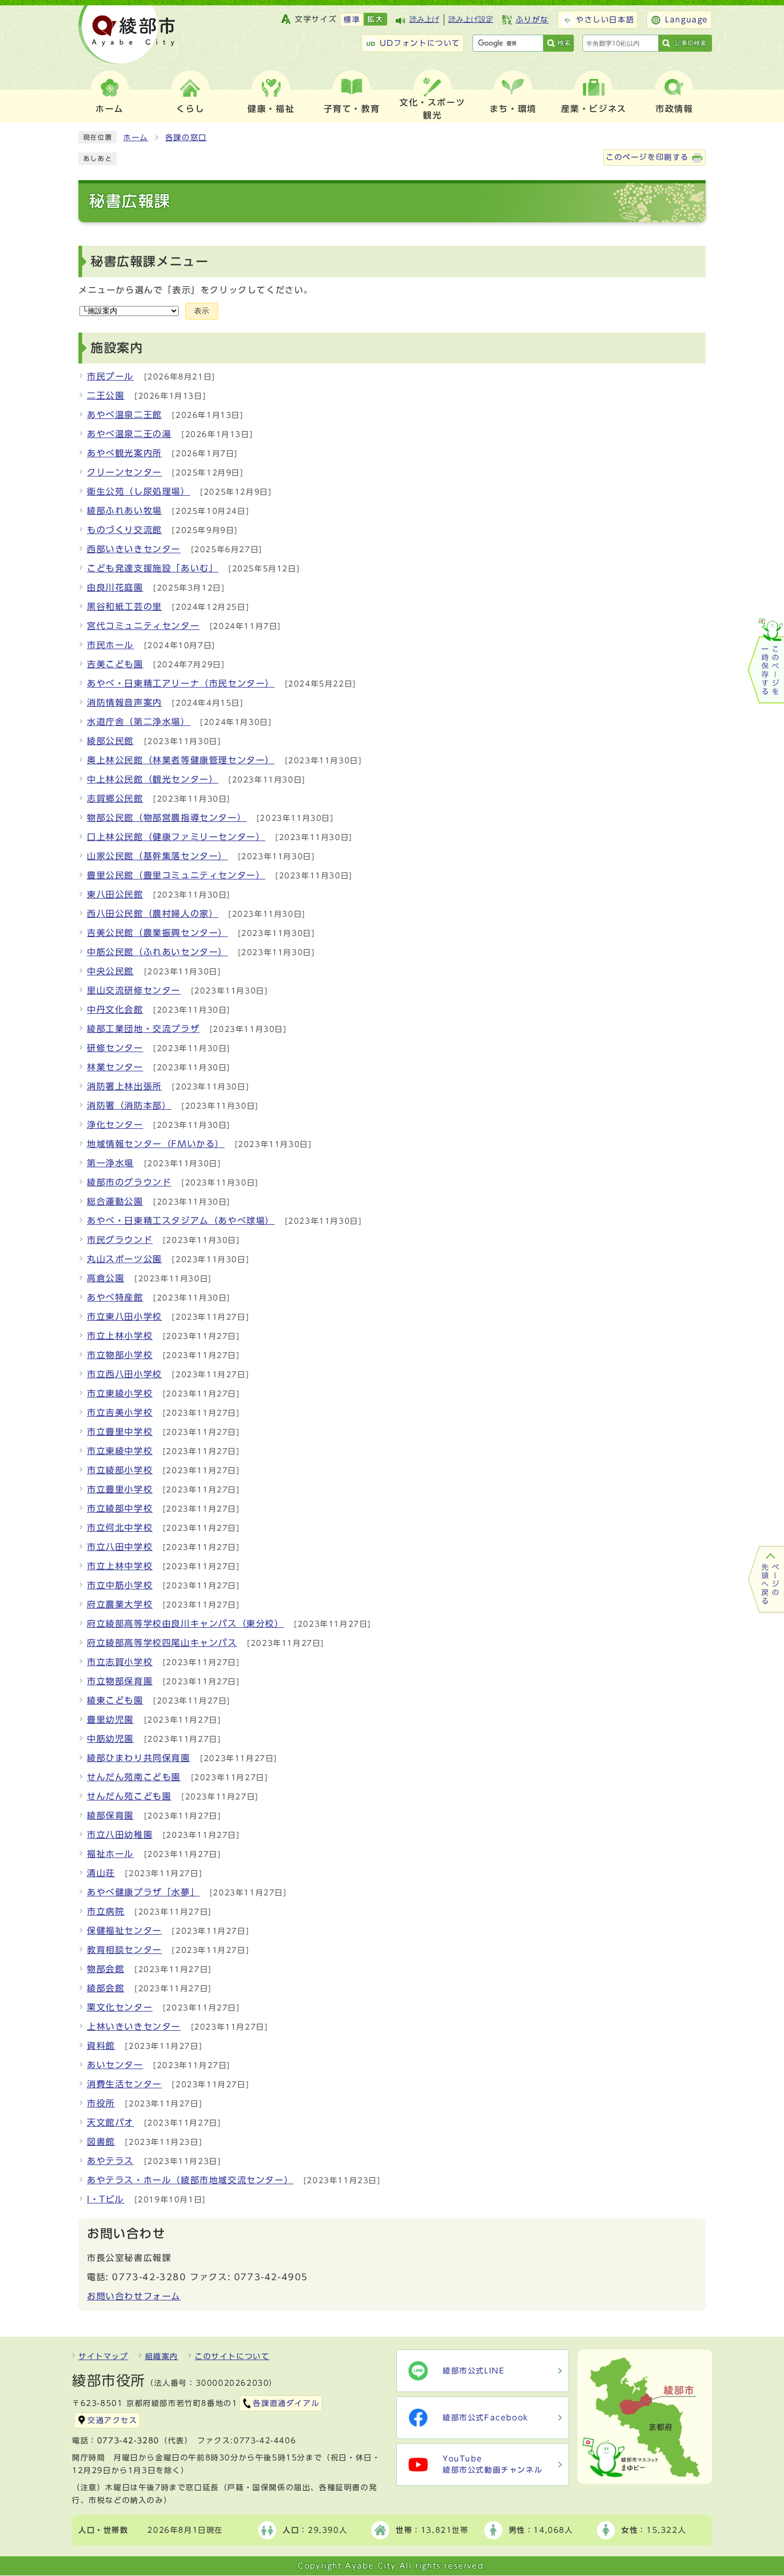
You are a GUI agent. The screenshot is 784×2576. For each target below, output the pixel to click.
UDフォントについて (420, 43)
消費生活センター (125, 2084)
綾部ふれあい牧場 (125, 511)
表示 (202, 311)
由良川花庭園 (115, 587)
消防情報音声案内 (125, 702)
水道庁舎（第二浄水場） (139, 722)
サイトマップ (103, 2356)
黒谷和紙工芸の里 (125, 607)
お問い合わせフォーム (134, 2296)
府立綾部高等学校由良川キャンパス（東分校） (186, 1624)
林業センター (115, 1067)
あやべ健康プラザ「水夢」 (143, 1892)
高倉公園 (106, 1278)
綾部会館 (106, 1988)
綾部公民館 (110, 741)
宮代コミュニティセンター (143, 626)
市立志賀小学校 (120, 1662)
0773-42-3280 (128, 2441)
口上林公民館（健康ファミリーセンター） (176, 837)
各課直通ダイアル (286, 2403)
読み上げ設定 (471, 19)
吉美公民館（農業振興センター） (157, 933)
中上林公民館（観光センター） (153, 779)
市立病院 (106, 1911)
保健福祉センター (125, 1931)
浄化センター (115, 1125)
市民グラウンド (120, 1240)
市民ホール (110, 645)
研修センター (115, 1048)
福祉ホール (110, 1854)
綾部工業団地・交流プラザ (143, 1029)
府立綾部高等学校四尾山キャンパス (162, 1643)
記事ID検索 (691, 43)
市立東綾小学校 (120, 1393)
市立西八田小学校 (125, 1374)
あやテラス (110, 2161)
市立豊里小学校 (120, 1489)
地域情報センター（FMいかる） (156, 1144)
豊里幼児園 (110, 1719)
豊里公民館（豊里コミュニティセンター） (176, 875)
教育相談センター (125, 1950)
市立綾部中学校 (120, 1508)
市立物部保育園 (120, 1681)
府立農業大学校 (120, 1604)
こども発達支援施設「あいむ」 (153, 568)
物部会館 (106, 1969)
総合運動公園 (115, 1201)
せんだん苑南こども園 (134, 1777)
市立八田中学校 (120, 1547)
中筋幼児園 (110, 1739)
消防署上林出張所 (125, 1086)
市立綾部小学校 (120, 1470)
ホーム (136, 138)
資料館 (101, 2046)
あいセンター (115, 2065)
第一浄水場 (110, 1163)
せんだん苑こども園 (129, 1796)
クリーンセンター (125, 472)
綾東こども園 (115, 1700)
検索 (564, 43)
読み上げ (425, 19)
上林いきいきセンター (134, 2026)
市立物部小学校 (120, 1355)
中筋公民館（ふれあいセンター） (157, 952)
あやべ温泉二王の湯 (129, 434)
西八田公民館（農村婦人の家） (153, 914)
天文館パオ (110, 2122)
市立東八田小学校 (125, 1317)
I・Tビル (106, 2199)
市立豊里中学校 (120, 1432)
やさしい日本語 (605, 20)
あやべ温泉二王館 (125, 415)
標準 (352, 20)
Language (687, 20)
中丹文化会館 (115, 1010)
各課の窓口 (186, 138)
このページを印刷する (647, 157)
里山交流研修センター (134, 990)
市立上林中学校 (120, 1566)
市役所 (101, 2103)
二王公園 (106, 395)
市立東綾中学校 (120, 1451)
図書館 (101, 2142)
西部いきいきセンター (134, 549)
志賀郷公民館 (115, 798)
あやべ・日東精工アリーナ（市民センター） (181, 683)
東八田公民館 (115, 894)
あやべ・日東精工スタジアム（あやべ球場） (181, 1221)
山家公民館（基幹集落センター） (157, 856)
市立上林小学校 (120, 1336)
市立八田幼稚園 (120, 1835)
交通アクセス (113, 2420)
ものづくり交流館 (125, 530)
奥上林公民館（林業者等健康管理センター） (181, 760)
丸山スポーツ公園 (125, 1259)
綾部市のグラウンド (129, 1182)
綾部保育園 (110, 1815)
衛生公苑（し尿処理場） (139, 491)
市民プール (110, 376)
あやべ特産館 (115, 1297)
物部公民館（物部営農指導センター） (167, 818)
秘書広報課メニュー (150, 261)
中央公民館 (110, 971)
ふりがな (532, 20)
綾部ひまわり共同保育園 (139, 1758)
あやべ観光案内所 (125, 453)
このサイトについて (232, 2356)
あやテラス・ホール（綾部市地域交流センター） (190, 2180)
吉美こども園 (115, 664)
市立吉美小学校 (120, 1412)
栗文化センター (120, 2007)
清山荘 (101, 1873)
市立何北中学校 (120, 1528)
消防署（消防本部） (129, 1105)
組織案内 (162, 2356)
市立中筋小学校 (120, 1585)
